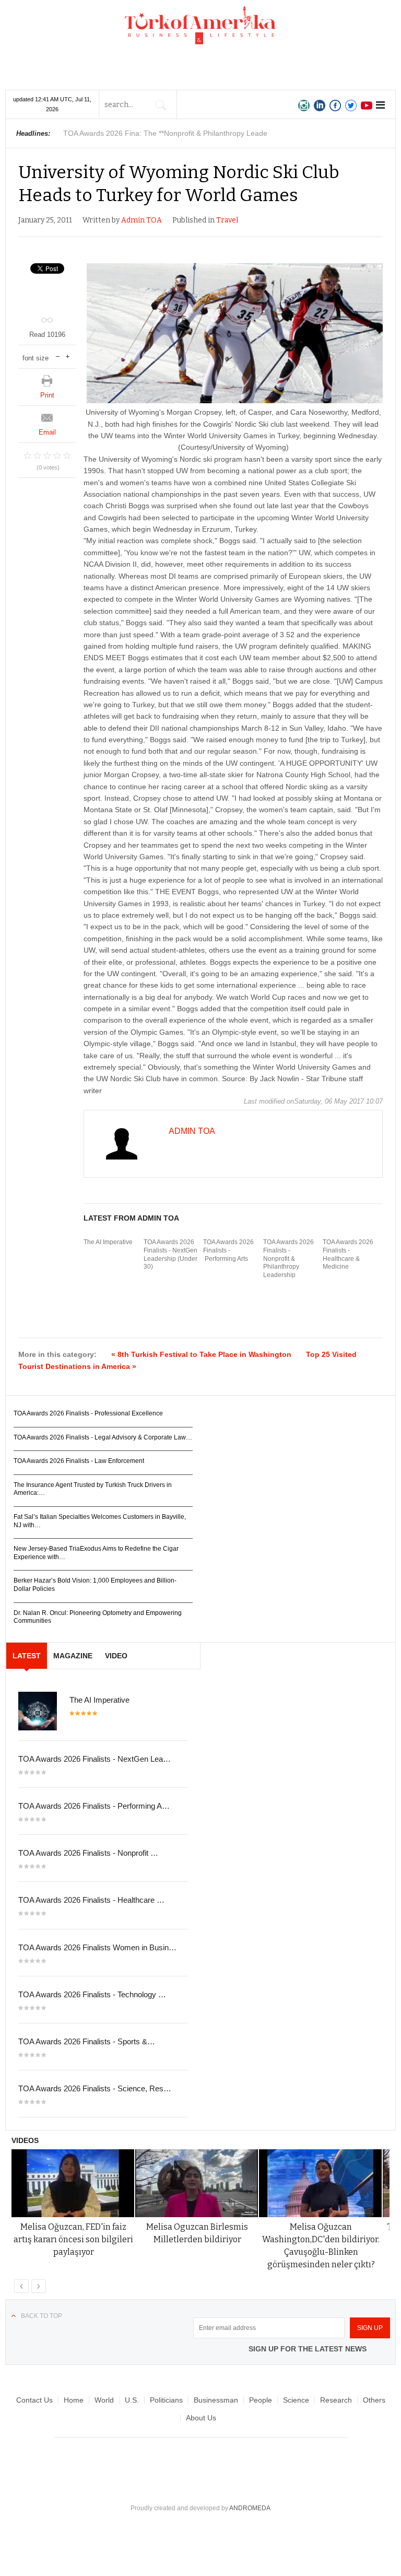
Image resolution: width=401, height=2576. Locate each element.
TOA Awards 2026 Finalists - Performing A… (94, 1806)
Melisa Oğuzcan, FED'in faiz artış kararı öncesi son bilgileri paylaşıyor (73, 2239)
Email (47, 432)
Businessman (216, 2400)
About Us (201, 2418)
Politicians (166, 2400)
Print (47, 395)
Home (74, 2400)
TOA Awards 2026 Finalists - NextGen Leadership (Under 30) (170, 1254)
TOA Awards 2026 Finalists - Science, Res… (95, 2088)
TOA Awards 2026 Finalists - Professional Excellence (88, 1413)
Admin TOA (141, 220)
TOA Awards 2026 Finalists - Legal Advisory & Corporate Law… (103, 1437)
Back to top (42, 2316)
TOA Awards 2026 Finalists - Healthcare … (91, 1900)
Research (336, 2400)
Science (296, 2400)
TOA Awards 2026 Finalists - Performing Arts (228, 1250)
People (261, 2400)
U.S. (132, 2400)
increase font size (68, 355)
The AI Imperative (108, 1242)
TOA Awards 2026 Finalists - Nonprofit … (88, 1853)
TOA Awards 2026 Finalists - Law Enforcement (79, 1461)
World (104, 2400)
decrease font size (58, 355)
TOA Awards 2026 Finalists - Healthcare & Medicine (348, 1254)
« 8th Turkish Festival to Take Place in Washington (201, 1354)
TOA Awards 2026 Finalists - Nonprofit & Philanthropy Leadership (288, 1258)
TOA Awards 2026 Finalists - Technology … (92, 1994)
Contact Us (34, 2400)
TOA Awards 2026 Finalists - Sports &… (87, 2041)
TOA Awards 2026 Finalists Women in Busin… (97, 1947)
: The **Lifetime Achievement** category (169, 133)
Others (374, 2400)
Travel (227, 220)
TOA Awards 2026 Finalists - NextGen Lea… (95, 1759)
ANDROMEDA (250, 2508)
